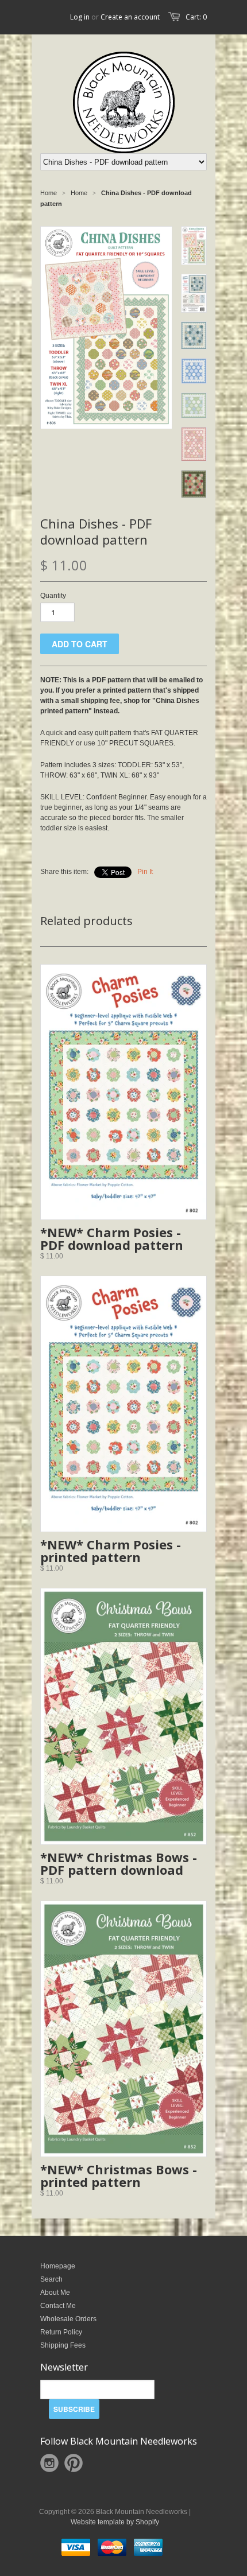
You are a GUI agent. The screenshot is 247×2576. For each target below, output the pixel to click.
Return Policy (61, 2332)
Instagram (49, 2463)
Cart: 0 (196, 17)
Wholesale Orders (68, 2319)
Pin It (145, 872)
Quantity (53, 596)
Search (51, 2279)
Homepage (58, 2266)
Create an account (130, 17)
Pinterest (74, 2463)
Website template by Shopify (115, 2522)
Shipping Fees (63, 2345)
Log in (80, 17)
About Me (55, 2293)
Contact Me (58, 2306)
